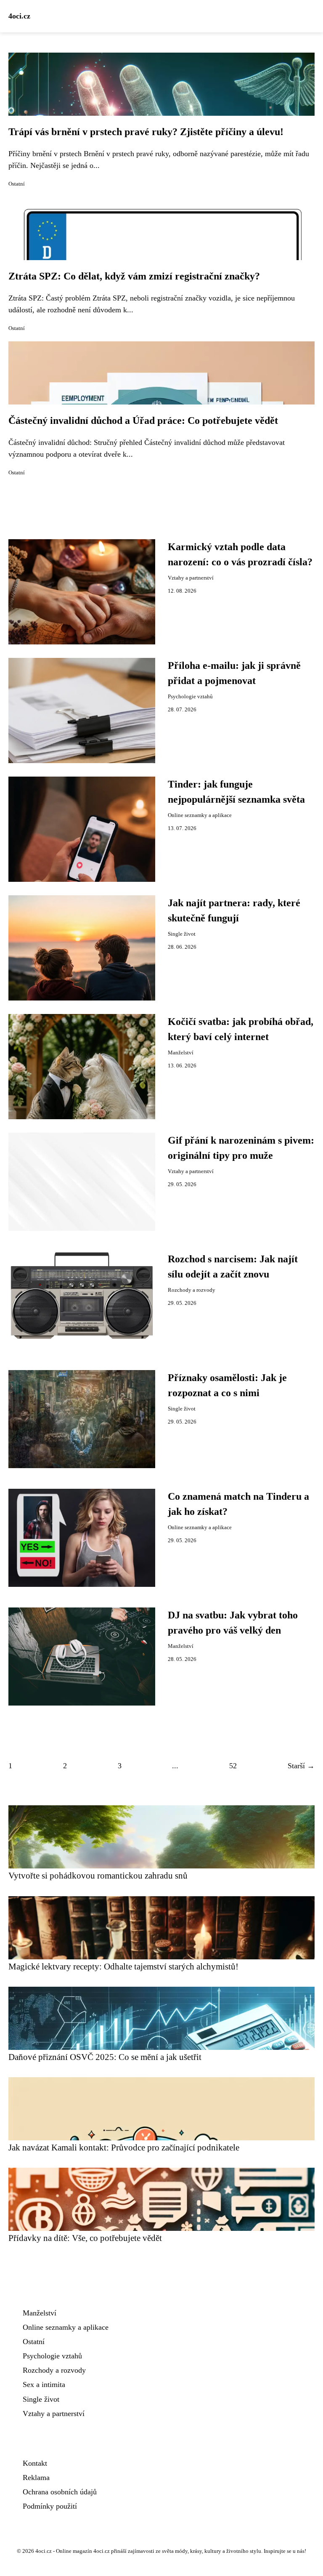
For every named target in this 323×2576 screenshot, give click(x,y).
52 (233, 1766)
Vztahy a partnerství (191, 578)
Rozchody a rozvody (192, 1290)
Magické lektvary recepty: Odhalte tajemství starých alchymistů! (123, 1966)
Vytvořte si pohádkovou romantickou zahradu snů (98, 1875)
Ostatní (17, 184)
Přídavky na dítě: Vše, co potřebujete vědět (85, 2238)
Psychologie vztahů (190, 697)
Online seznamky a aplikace (200, 815)
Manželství (181, 1053)
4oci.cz (19, 16)
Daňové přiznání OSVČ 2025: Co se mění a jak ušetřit (105, 2057)
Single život (182, 934)
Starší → (301, 1766)
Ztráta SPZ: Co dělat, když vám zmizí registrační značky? (134, 276)
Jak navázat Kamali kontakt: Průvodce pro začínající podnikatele (124, 2147)
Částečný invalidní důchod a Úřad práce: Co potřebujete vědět (143, 420)
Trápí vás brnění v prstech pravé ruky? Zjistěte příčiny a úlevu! (146, 132)
